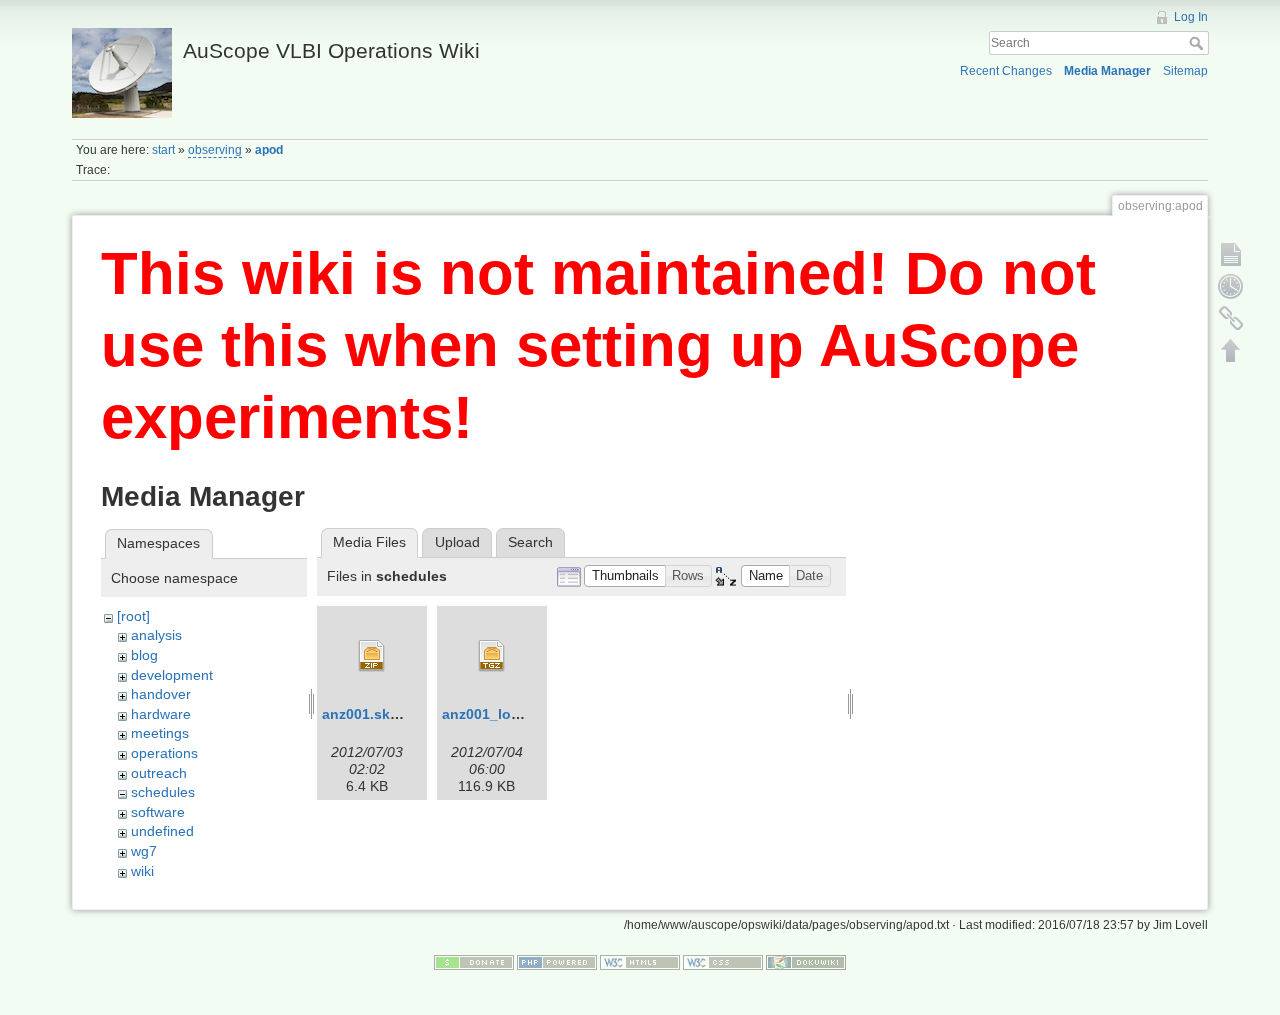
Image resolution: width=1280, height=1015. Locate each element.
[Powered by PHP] (557, 962)
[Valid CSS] (723, 962)
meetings (160, 733)
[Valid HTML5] (640, 962)
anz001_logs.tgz (497, 714)
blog (144, 655)
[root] (133, 616)
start (163, 150)
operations (164, 753)
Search (1198, 43)
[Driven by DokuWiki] (806, 962)
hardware (161, 714)
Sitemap (1185, 71)
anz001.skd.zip (372, 714)
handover (161, 694)
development (172, 675)
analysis (156, 635)
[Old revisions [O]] (1231, 286)
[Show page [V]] (1231, 254)
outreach (159, 773)
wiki (142, 871)
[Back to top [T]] (1231, 350)
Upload (457, 542)
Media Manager (1107, 71)
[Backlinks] (1231, 318)
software (158, 812)
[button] (625, 576)
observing (215, 150)
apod (269, 150)
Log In (1191, 17)
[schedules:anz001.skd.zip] (372, 656)
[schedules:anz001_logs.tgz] (492, 656)
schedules (163, 792)
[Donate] (474, 962)
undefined (162, 831)
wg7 (144, 851)
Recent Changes (1006, 71)
